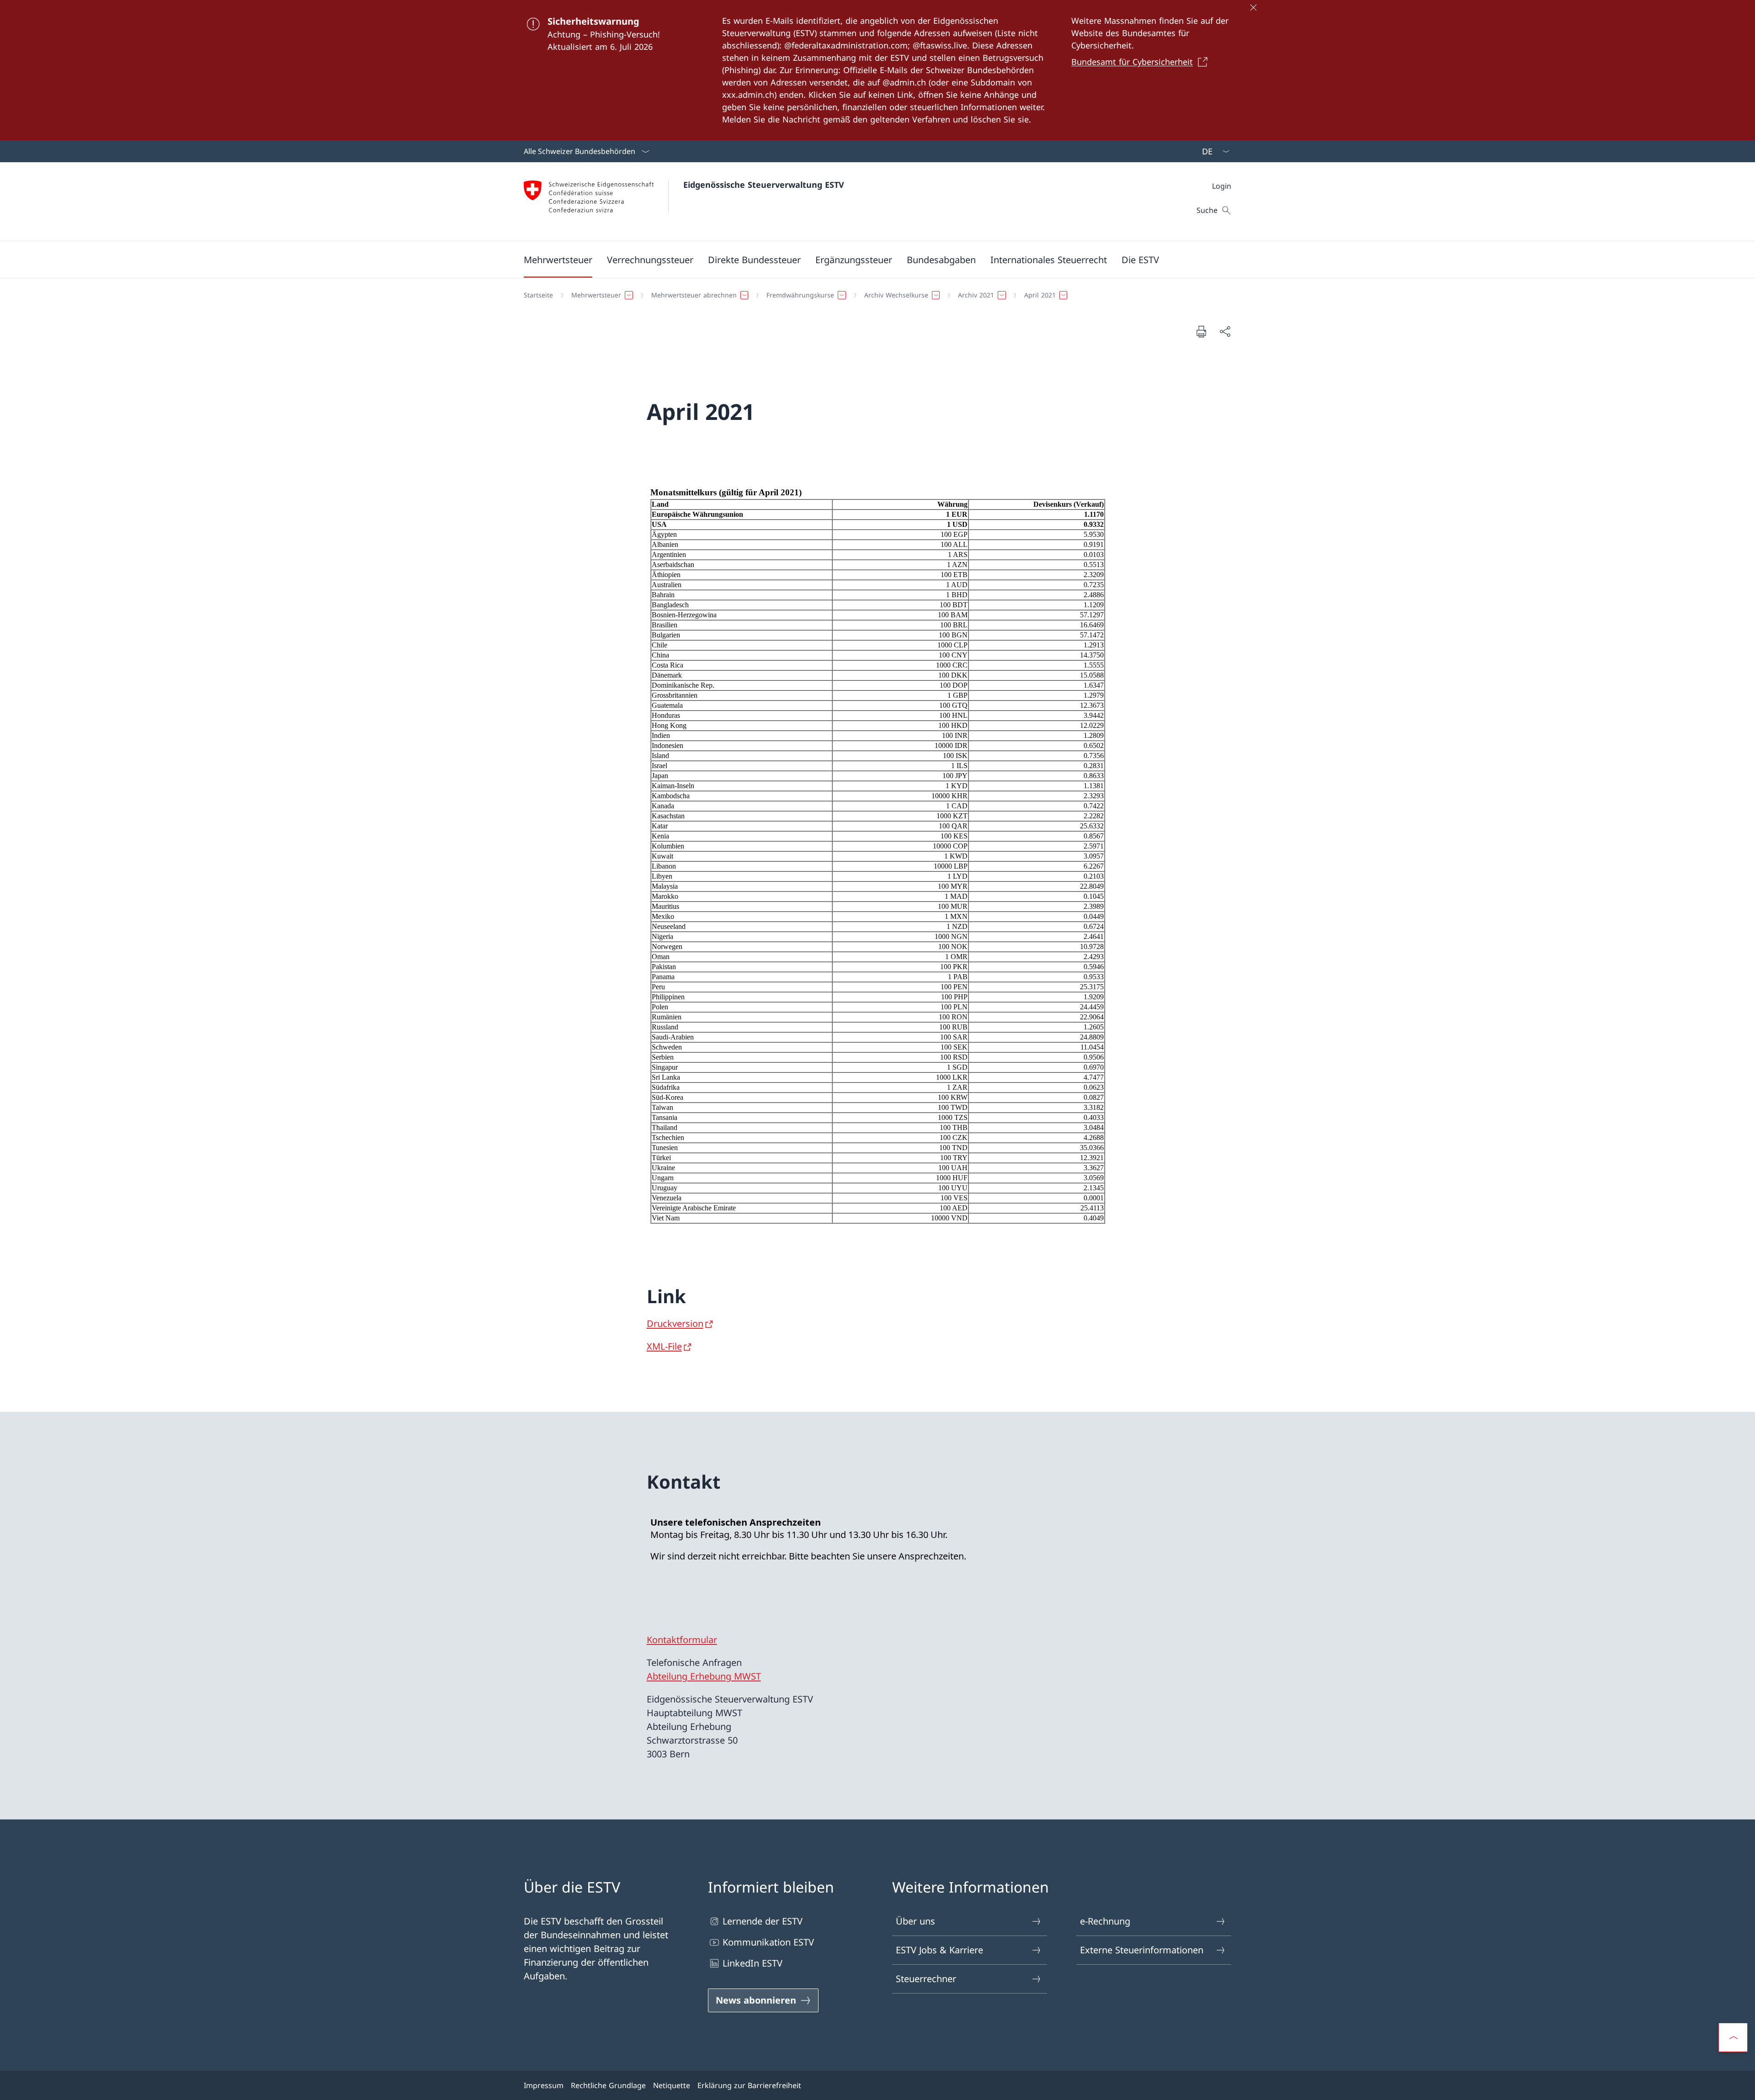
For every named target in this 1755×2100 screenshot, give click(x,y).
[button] (558, 260)
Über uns (915, 1921)
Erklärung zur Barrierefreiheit (749, 2085)
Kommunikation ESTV (768, 1942)
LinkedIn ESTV (753, 1963)
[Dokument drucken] (1201, 331)
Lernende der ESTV (763, 1921)
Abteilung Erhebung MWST (704, 1676)
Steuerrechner (926, 1979)
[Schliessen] (1253, 7)
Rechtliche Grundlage (608, 2085)
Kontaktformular (682, 1640)
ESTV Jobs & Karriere (939, 1950)
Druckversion (675, 1323)
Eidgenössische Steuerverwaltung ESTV (764, 185)
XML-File (664, 1346)
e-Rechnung (1105, 1921)
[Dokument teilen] (1225, 331)
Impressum (544, 2085)
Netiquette (672, 2085)
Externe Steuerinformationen (1142, 1950)
